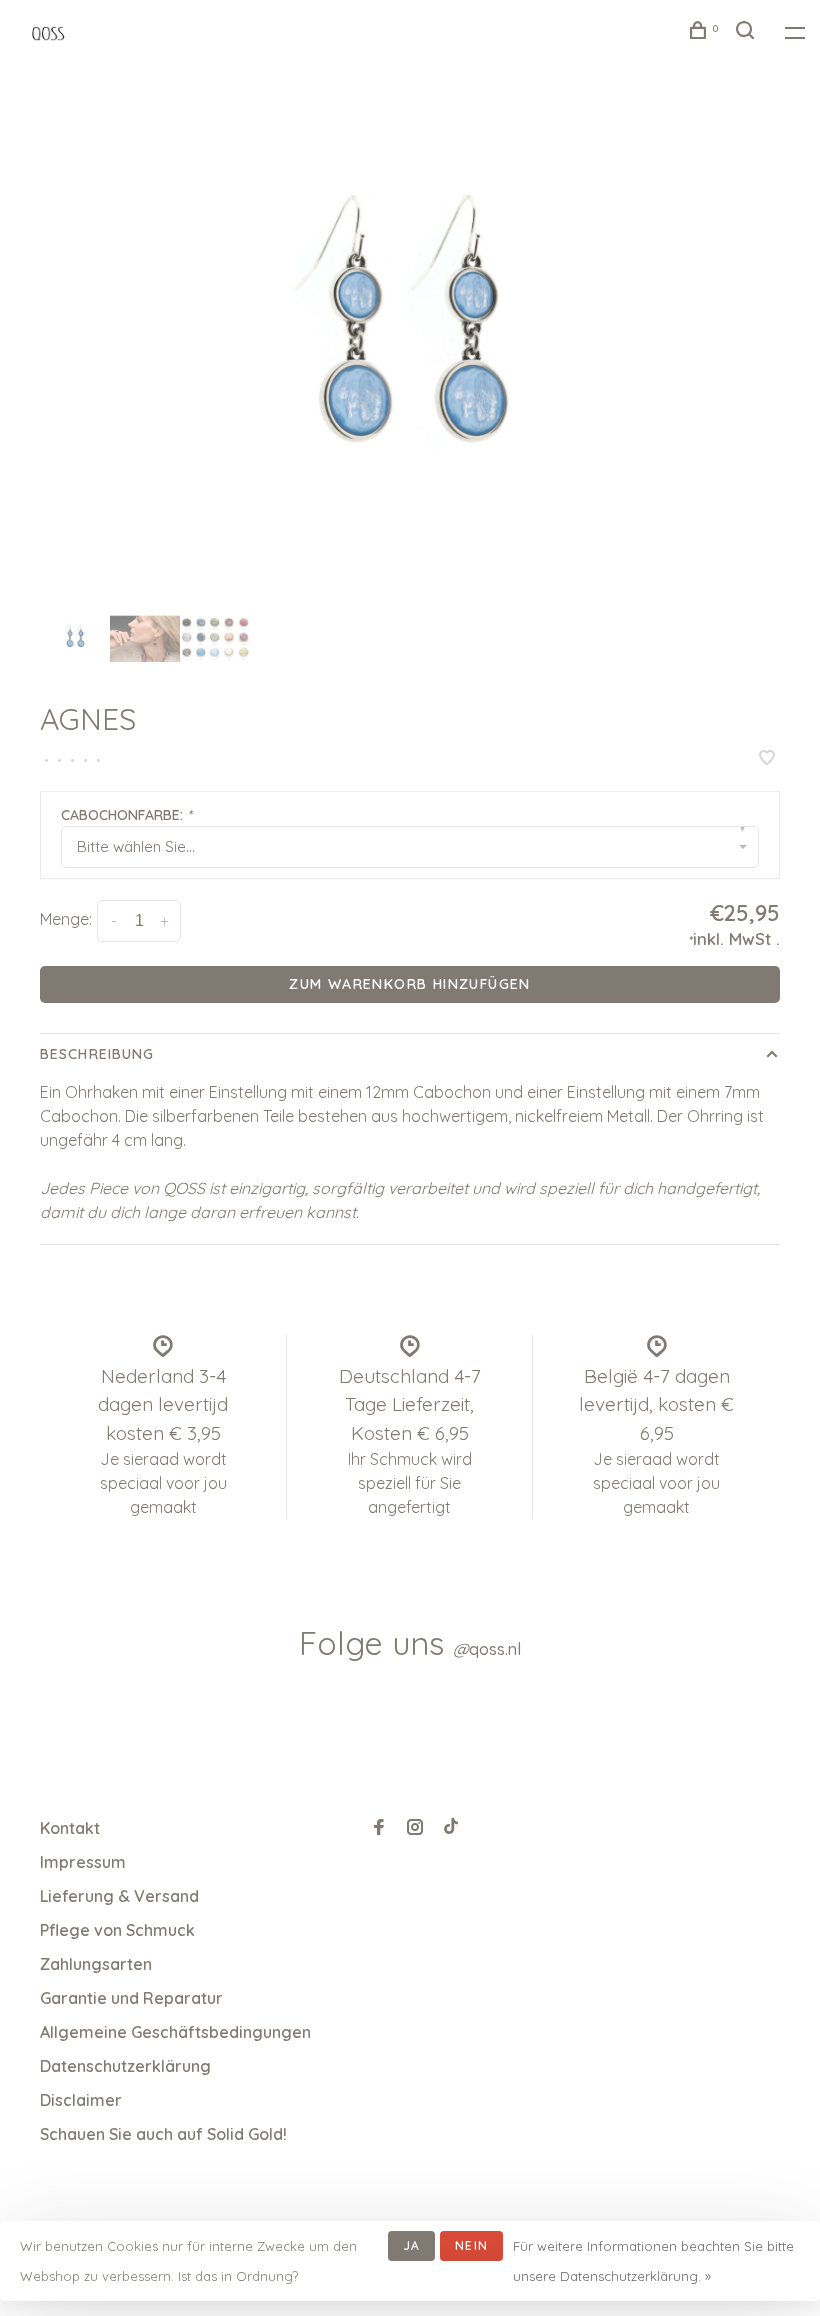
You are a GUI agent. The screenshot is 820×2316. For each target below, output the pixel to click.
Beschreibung (97, 1054)
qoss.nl (487, 1649)
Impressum (83, 1862)
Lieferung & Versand (119, 1896)
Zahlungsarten (96, 1964)
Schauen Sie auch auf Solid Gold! (163, 2134)
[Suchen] (748, 33)
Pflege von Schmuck (117, 1930)
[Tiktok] (451, 1828)
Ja (411, 2245)
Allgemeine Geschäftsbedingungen (175, 2032)
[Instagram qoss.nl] (415, 1828)
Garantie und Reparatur (131, 1998)
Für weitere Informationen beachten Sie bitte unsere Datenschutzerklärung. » (653, 2261)
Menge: (66, 919)
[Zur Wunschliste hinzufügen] (767, 759)
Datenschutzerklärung (125, 2066)
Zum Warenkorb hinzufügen (410, 984)
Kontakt (70, 1828)
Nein (471, 2245)
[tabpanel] (410, 351)
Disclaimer (81, 2100)
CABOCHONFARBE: (126, 815)
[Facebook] (379, 1828)
